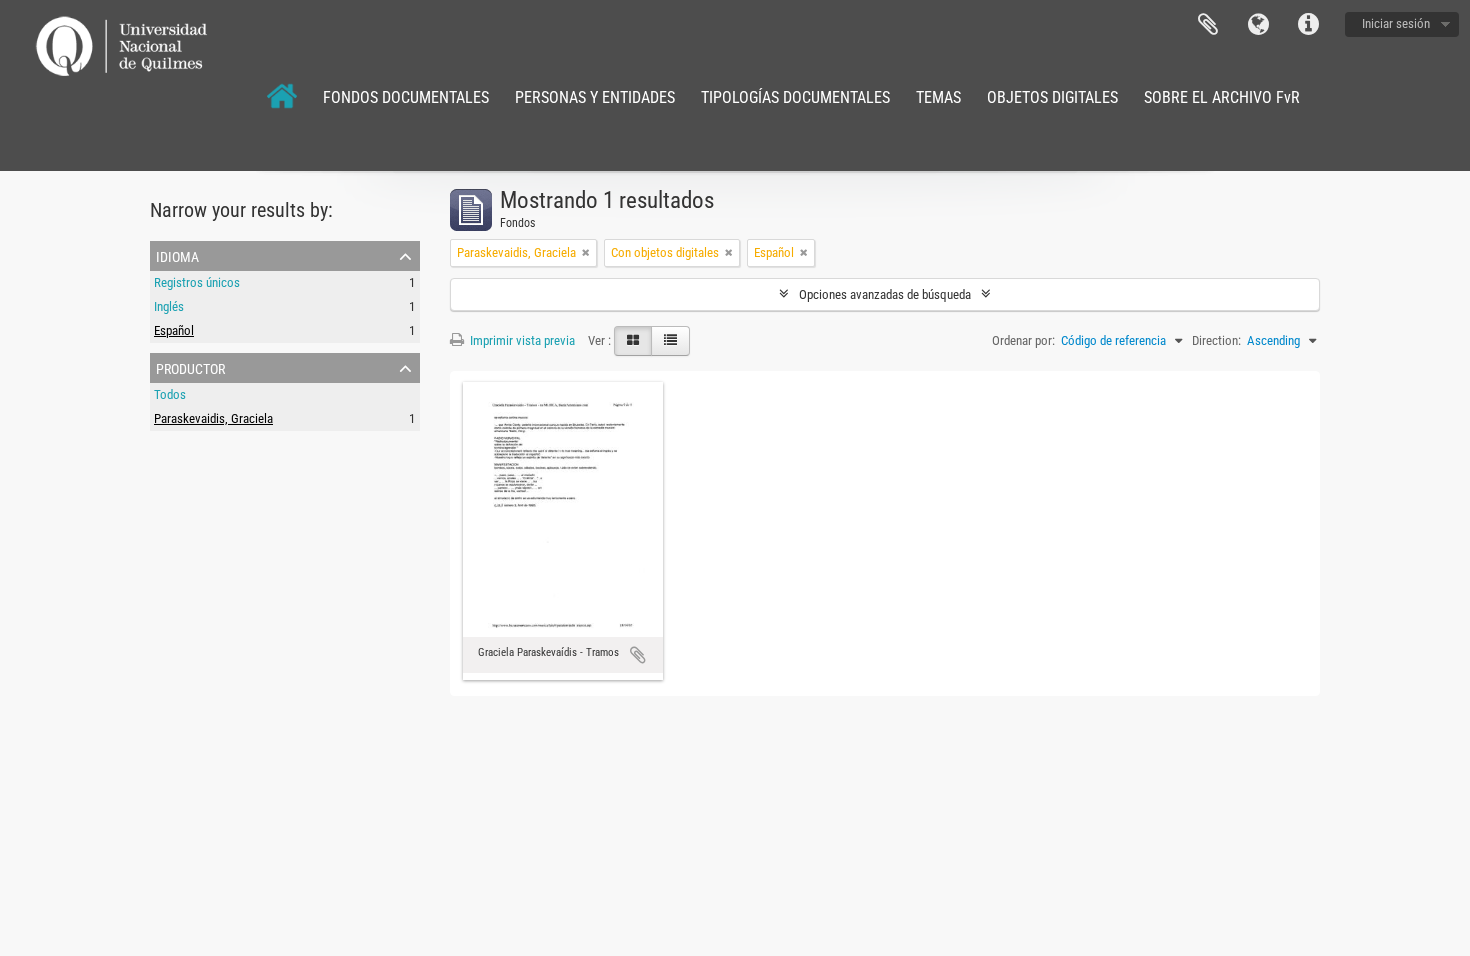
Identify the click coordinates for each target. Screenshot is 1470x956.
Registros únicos (197, 282)
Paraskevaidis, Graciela (213, 418)
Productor (190, 367)
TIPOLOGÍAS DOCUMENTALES (795, 97)
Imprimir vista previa (521, 340)
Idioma (1258, 25)
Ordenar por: (1023, 340)
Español (174, 330)
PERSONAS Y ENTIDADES (595, 97)
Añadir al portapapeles (638, 655)
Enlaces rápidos (1308, 25)
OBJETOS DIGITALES (1052, 97)
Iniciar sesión (1396, 23)
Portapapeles (1208, 25)
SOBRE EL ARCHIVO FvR (1222, 97)
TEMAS (938, 97)
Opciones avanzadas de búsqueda (885, 294)
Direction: (1216, 340)
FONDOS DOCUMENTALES (406, 97)
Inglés (169, 306)
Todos (170, 394)
